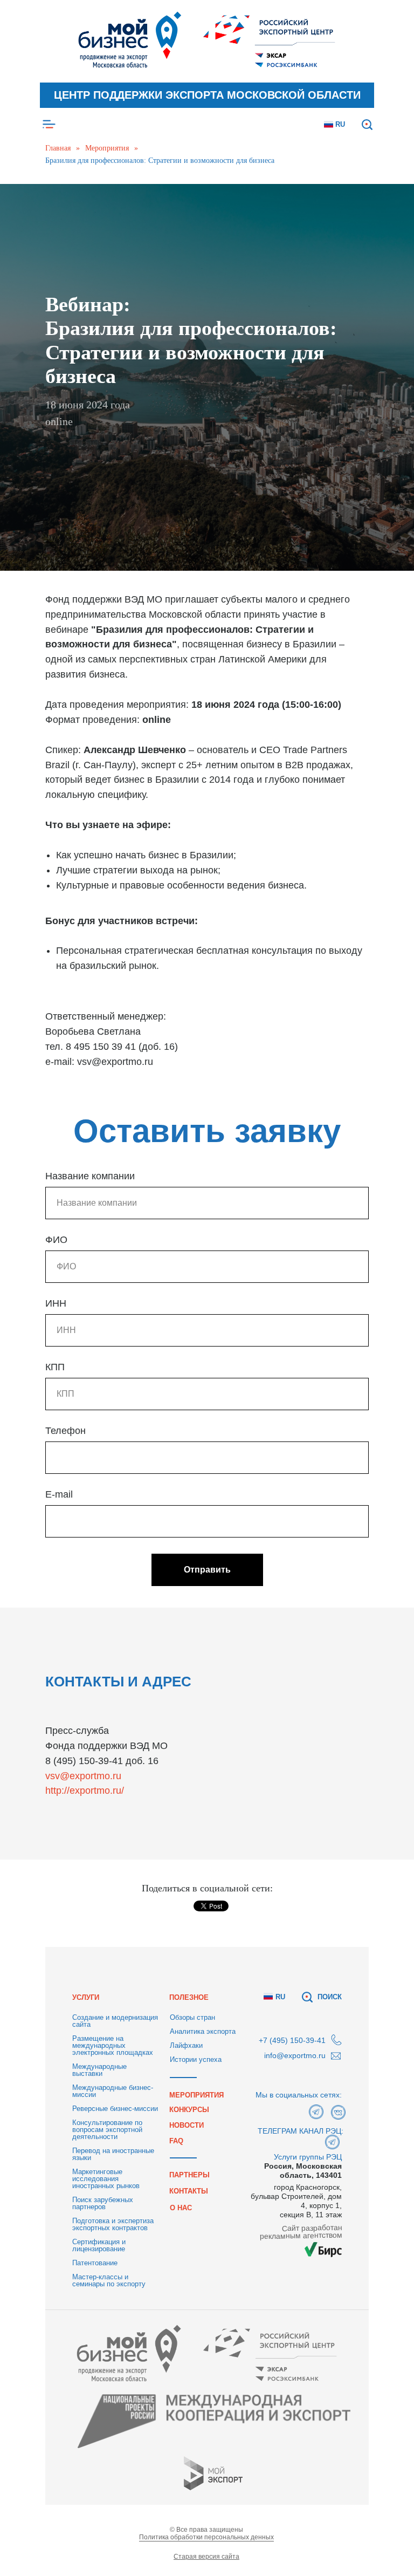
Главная (58, 148)
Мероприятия (107, 148)
